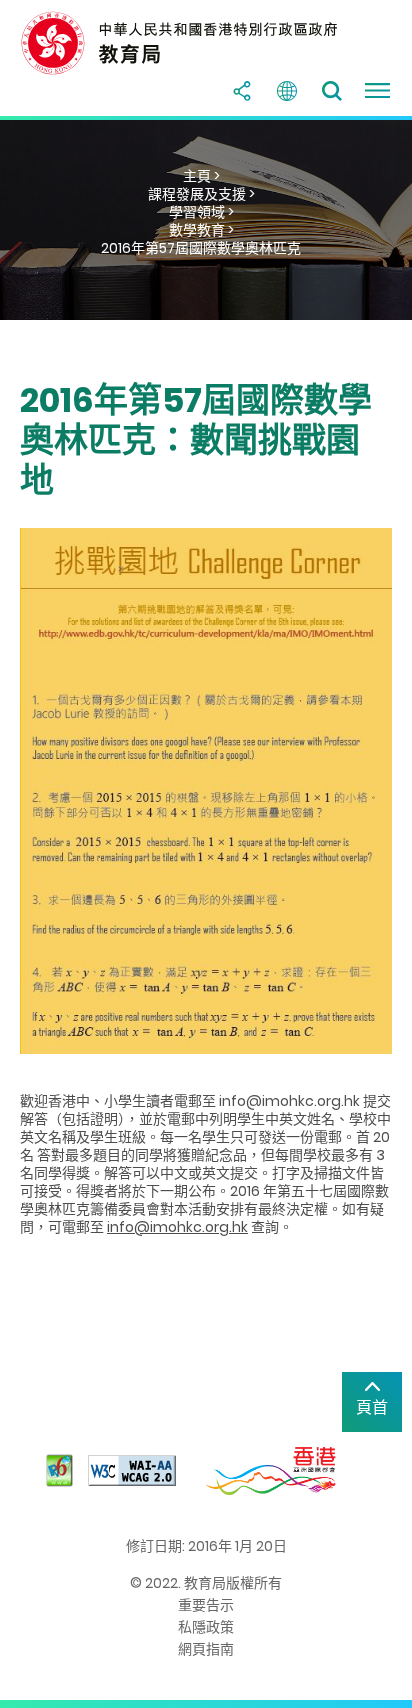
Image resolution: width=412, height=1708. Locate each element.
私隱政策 (206, 1627)
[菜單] (377, 91)
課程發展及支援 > (201, 194)
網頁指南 (206, 1649)
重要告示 (206, 1605)
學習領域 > (201, 212)
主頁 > (201, 176)
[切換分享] (242, 91)
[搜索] (332, 91)
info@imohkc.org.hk (177, 1227)
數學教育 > (201, 230)
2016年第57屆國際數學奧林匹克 (201, 248)
